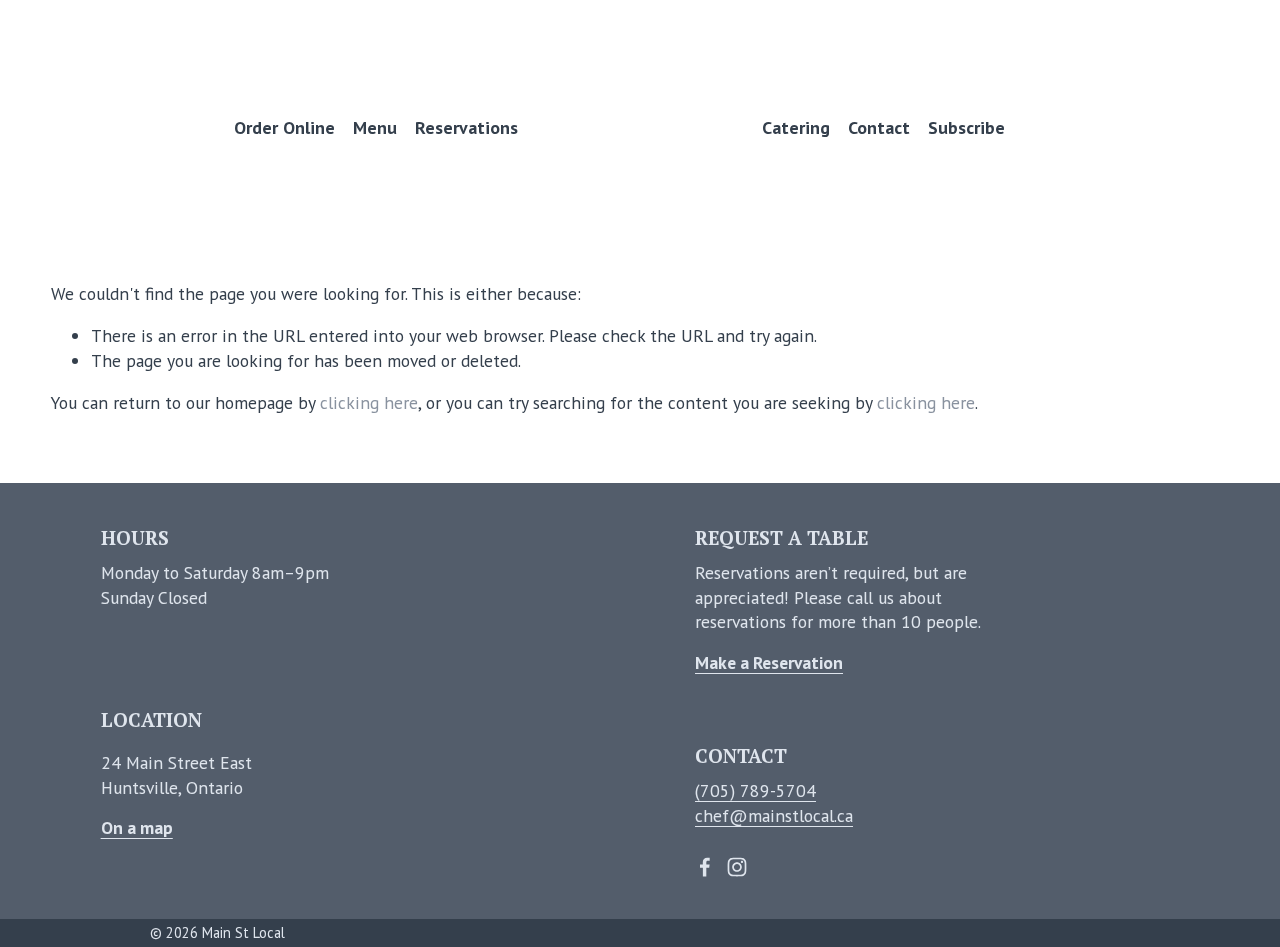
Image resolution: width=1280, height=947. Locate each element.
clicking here (369, 402)
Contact (879, 127)
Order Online (284, 127)
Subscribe (966, 127)
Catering (796, 127)
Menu (375, 127)
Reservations (466, 127)
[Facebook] (705, 867)
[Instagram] (737, 867)
